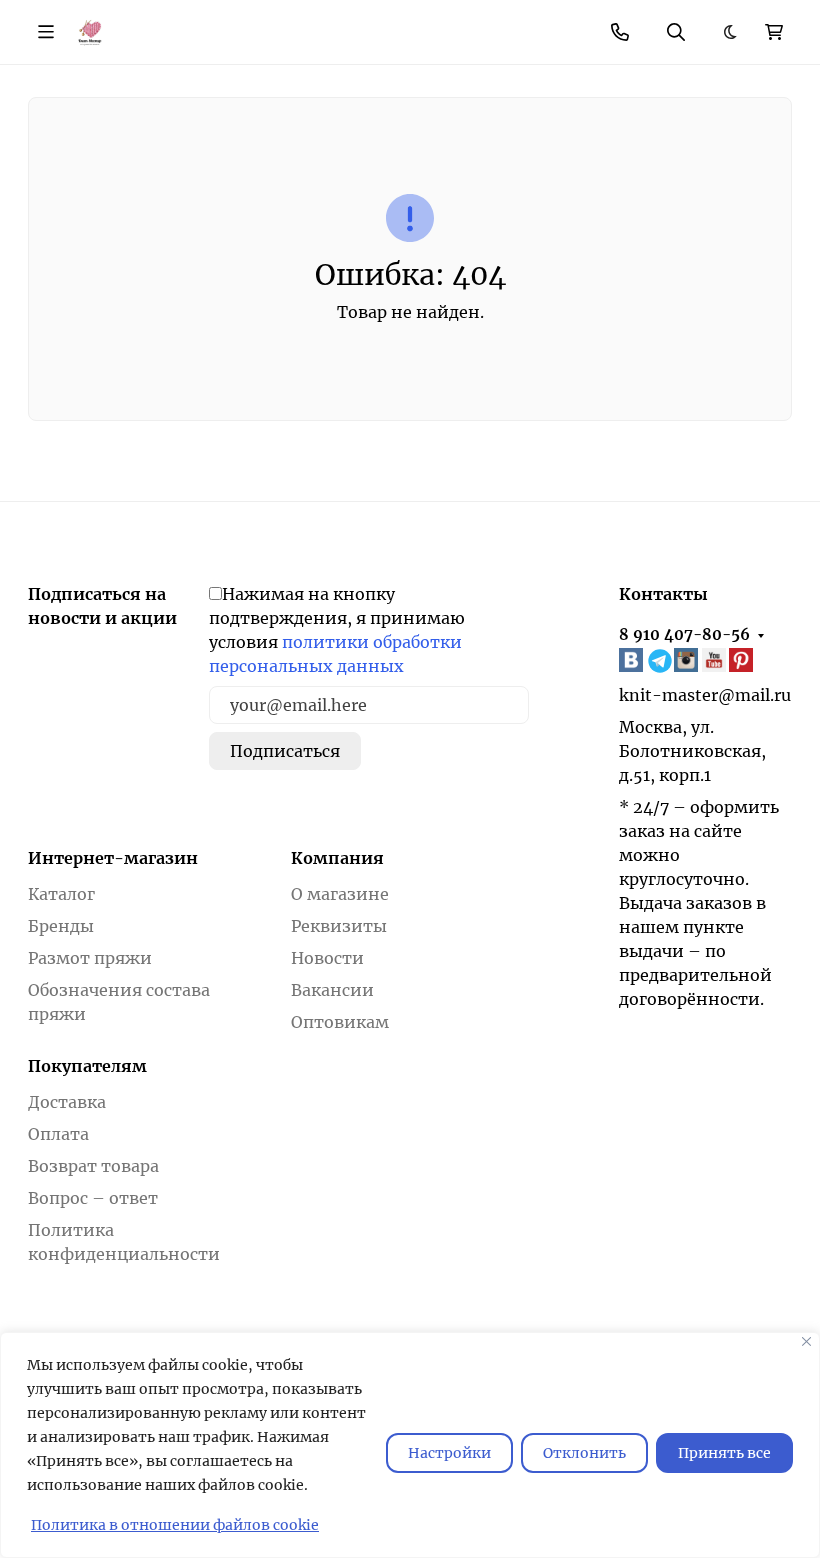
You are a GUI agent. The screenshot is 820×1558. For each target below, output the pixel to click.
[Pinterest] (743, 660)
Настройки (449, 1453)
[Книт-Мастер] (89, 31)
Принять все (724, 1453)
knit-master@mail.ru (705, 695)
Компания (337, 858)
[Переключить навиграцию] (46, 32)
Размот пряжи (90, 958)
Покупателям (87, 1066)
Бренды (61, 926)
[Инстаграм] (688, 660)
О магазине (340, 894)
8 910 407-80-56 (684, 634)
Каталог (61, 894)
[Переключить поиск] (676, 32)
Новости (327, 958)
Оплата (58, 1134)
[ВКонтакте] (633, 660)
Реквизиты (339, 926)
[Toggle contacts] (620, 32)
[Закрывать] (806, 1341)
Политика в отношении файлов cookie (175, 1525)
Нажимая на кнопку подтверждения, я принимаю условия (337, 630)
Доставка (67, 1102)
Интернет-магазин (113, 858)
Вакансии (332, 990)
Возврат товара (93, 1166)
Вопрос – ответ (93, 1198)
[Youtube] (716, 660)
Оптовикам (340, 1022)
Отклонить (584, 1453)
